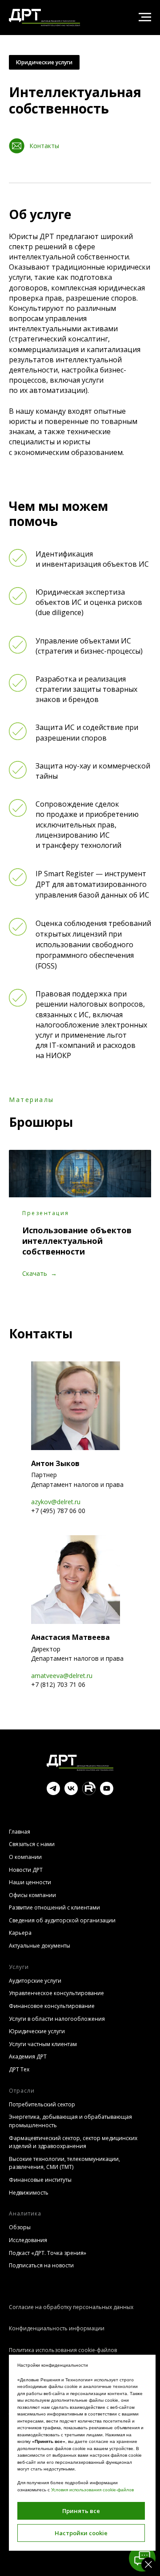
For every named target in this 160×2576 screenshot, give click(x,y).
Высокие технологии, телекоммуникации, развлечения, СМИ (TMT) (64, 2163)
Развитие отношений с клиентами (54, 1907)
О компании (25, 1857)
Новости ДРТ (26, 1870)
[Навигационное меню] (145, 17)
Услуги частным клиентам (43, 2044)
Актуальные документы (40, 1946)
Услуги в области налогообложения (57, 2019)
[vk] (71, 1793)
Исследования (28, 2240)
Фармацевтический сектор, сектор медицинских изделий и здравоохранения (73, 2142)
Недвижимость (29, 2193)
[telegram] (53, 1793)
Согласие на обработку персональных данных (71, 2307)
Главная (20, 1832)
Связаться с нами (32, 1844)
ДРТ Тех (19, 2069)
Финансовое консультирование (52, 2006)
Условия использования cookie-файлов (92, 2490)
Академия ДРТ (28, 2056)
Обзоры (20, 2227)
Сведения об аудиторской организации (62, 1920)
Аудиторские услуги (35, 1981)
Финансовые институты (40, 2180)
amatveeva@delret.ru (62, 1676)
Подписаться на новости (41, 2265)
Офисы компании (32, 1895)
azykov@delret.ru (56, 1502)
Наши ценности (30, 1882)
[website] (89, 1793)
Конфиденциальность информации (57, 2328)
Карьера (20, 1933)
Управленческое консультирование (56, 1993)
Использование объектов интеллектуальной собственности (77, 1241)
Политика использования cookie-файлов (63, 2350)
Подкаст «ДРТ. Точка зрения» (48, 2253)
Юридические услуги (44, 62)
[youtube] (107, 1793)
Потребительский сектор (42, 2104)
